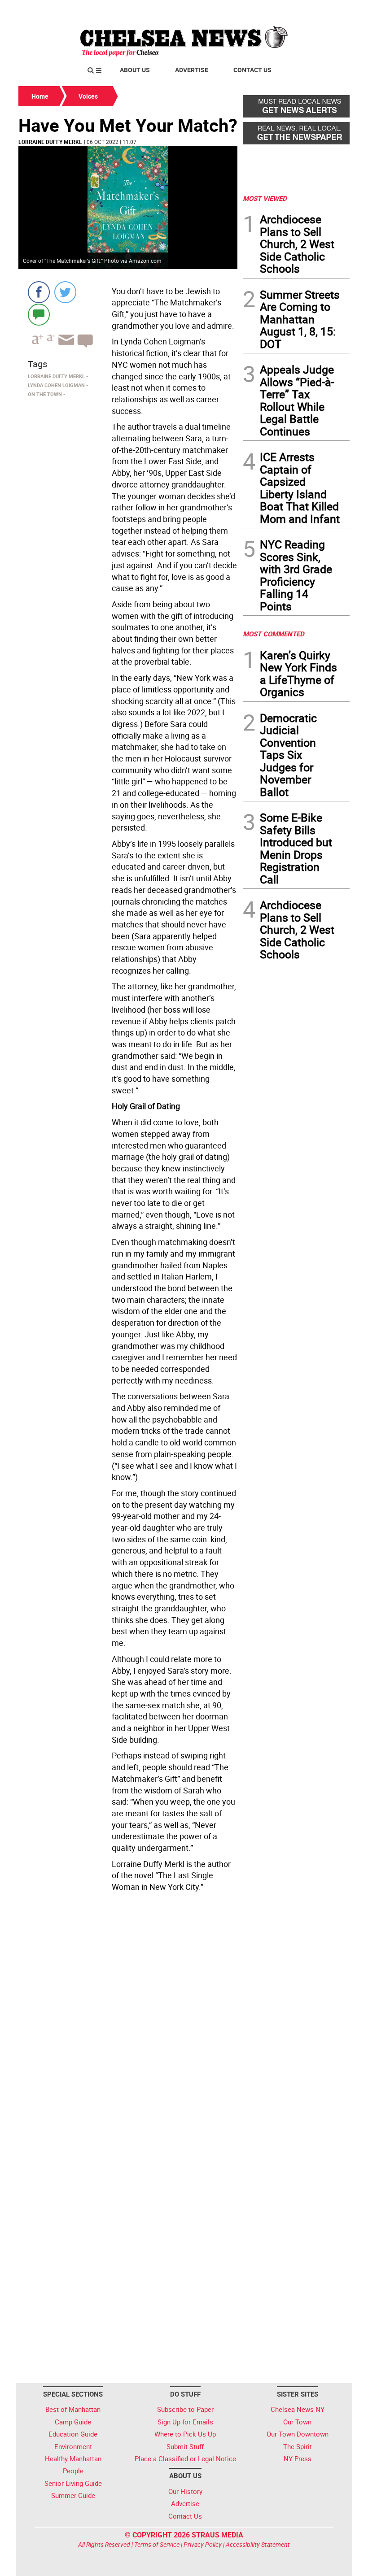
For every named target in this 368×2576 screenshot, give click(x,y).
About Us (135, 70)
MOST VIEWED (265, 198)
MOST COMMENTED (274, 634)
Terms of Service (157, 2544)
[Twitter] (65, 292)
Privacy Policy (203, 2544)
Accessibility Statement (258, 2544)
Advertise (192, 70)
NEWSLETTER (277, 10)
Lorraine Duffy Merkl (50, 142)
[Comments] (39, 314)
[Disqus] (128, 2019)
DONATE (328, 10)
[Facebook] (39, 292)
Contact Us (252, 70)
